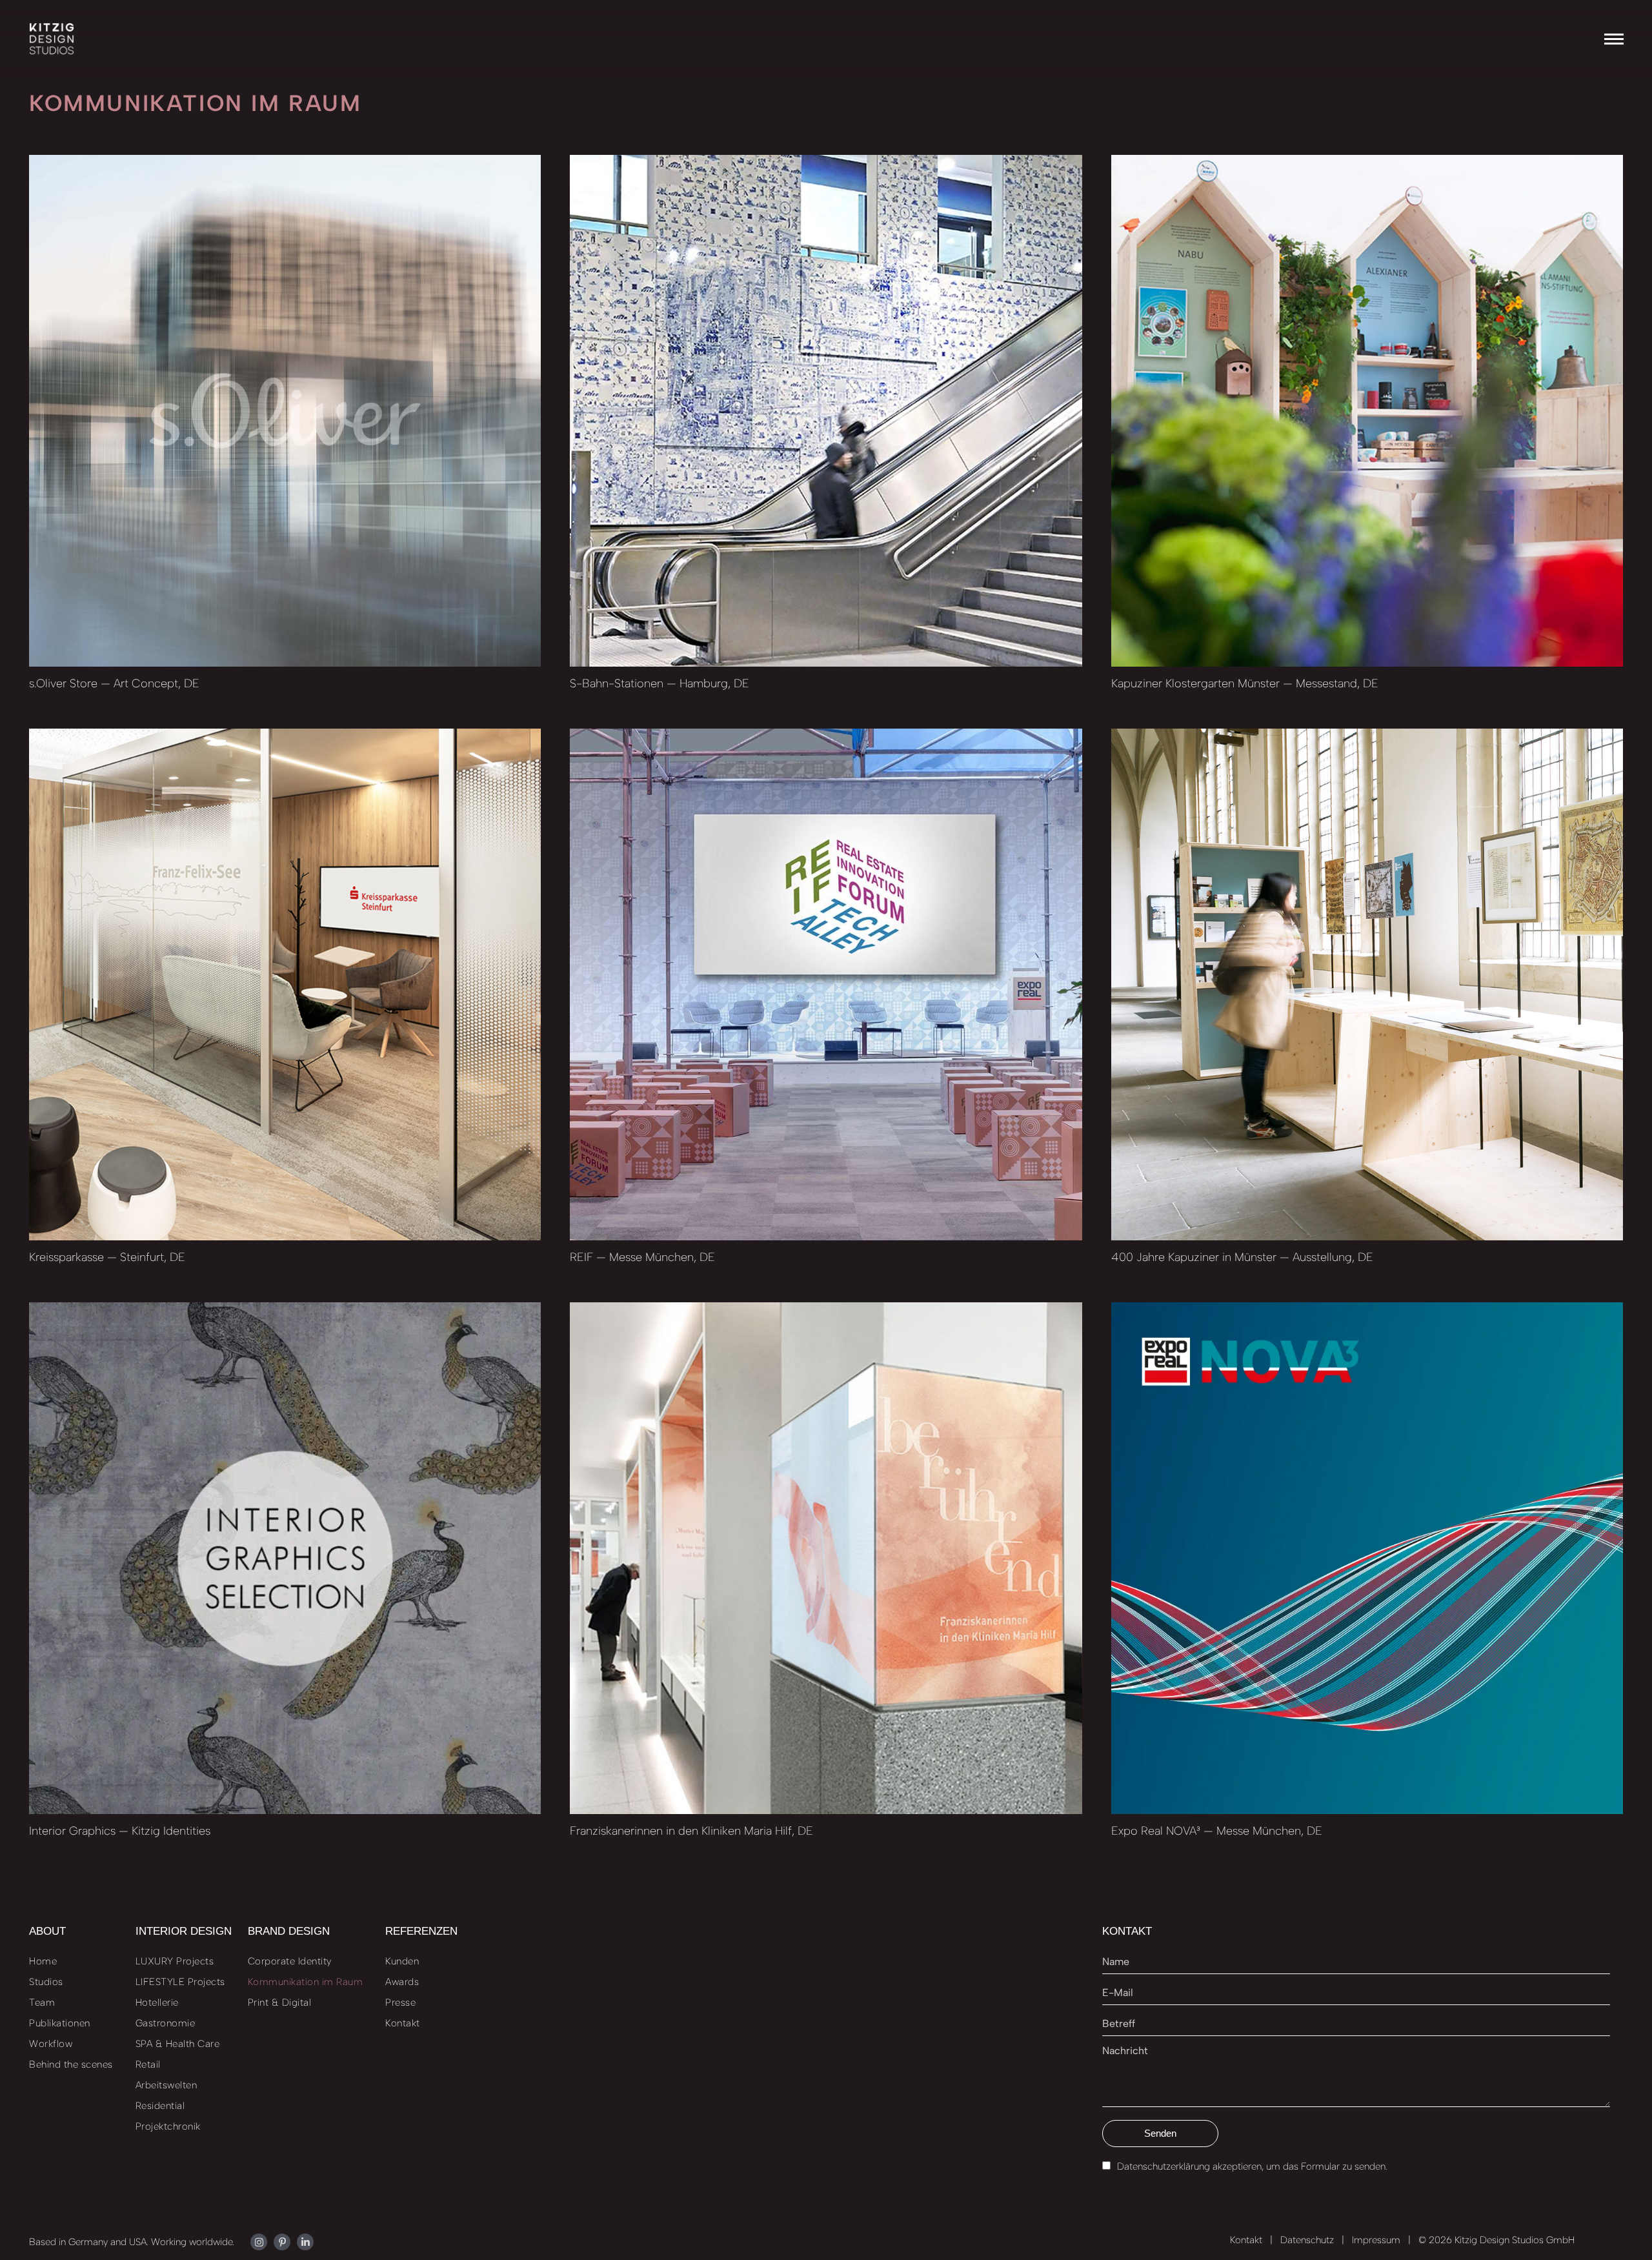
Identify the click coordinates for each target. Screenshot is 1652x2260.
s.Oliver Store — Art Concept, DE (114, 683)
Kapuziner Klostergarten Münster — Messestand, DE (1245, 683)
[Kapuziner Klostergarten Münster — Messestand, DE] (1367, 411)
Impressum (1376, 2240)
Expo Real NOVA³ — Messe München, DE (1217, 1831)
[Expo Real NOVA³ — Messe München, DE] (1367, 1558)
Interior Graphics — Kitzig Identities (120, 1831)
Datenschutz (1307, 2240)
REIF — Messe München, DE (642, 1257)
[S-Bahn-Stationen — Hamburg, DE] (826, 411)
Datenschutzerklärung (1163, 2166)
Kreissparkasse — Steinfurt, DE (107, 1257)
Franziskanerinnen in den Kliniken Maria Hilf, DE (691, 1831)
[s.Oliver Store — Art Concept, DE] (285, 411)
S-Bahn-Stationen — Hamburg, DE (660, 683)
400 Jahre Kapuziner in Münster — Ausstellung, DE (1242, 1257)
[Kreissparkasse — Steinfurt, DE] (285, 984)
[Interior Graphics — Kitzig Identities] (285, 1558)
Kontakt (1246, 2240)
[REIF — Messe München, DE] (826, 984)
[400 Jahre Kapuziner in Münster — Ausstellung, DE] (1367, 984)
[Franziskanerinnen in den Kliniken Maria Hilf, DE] (826, 1558)
